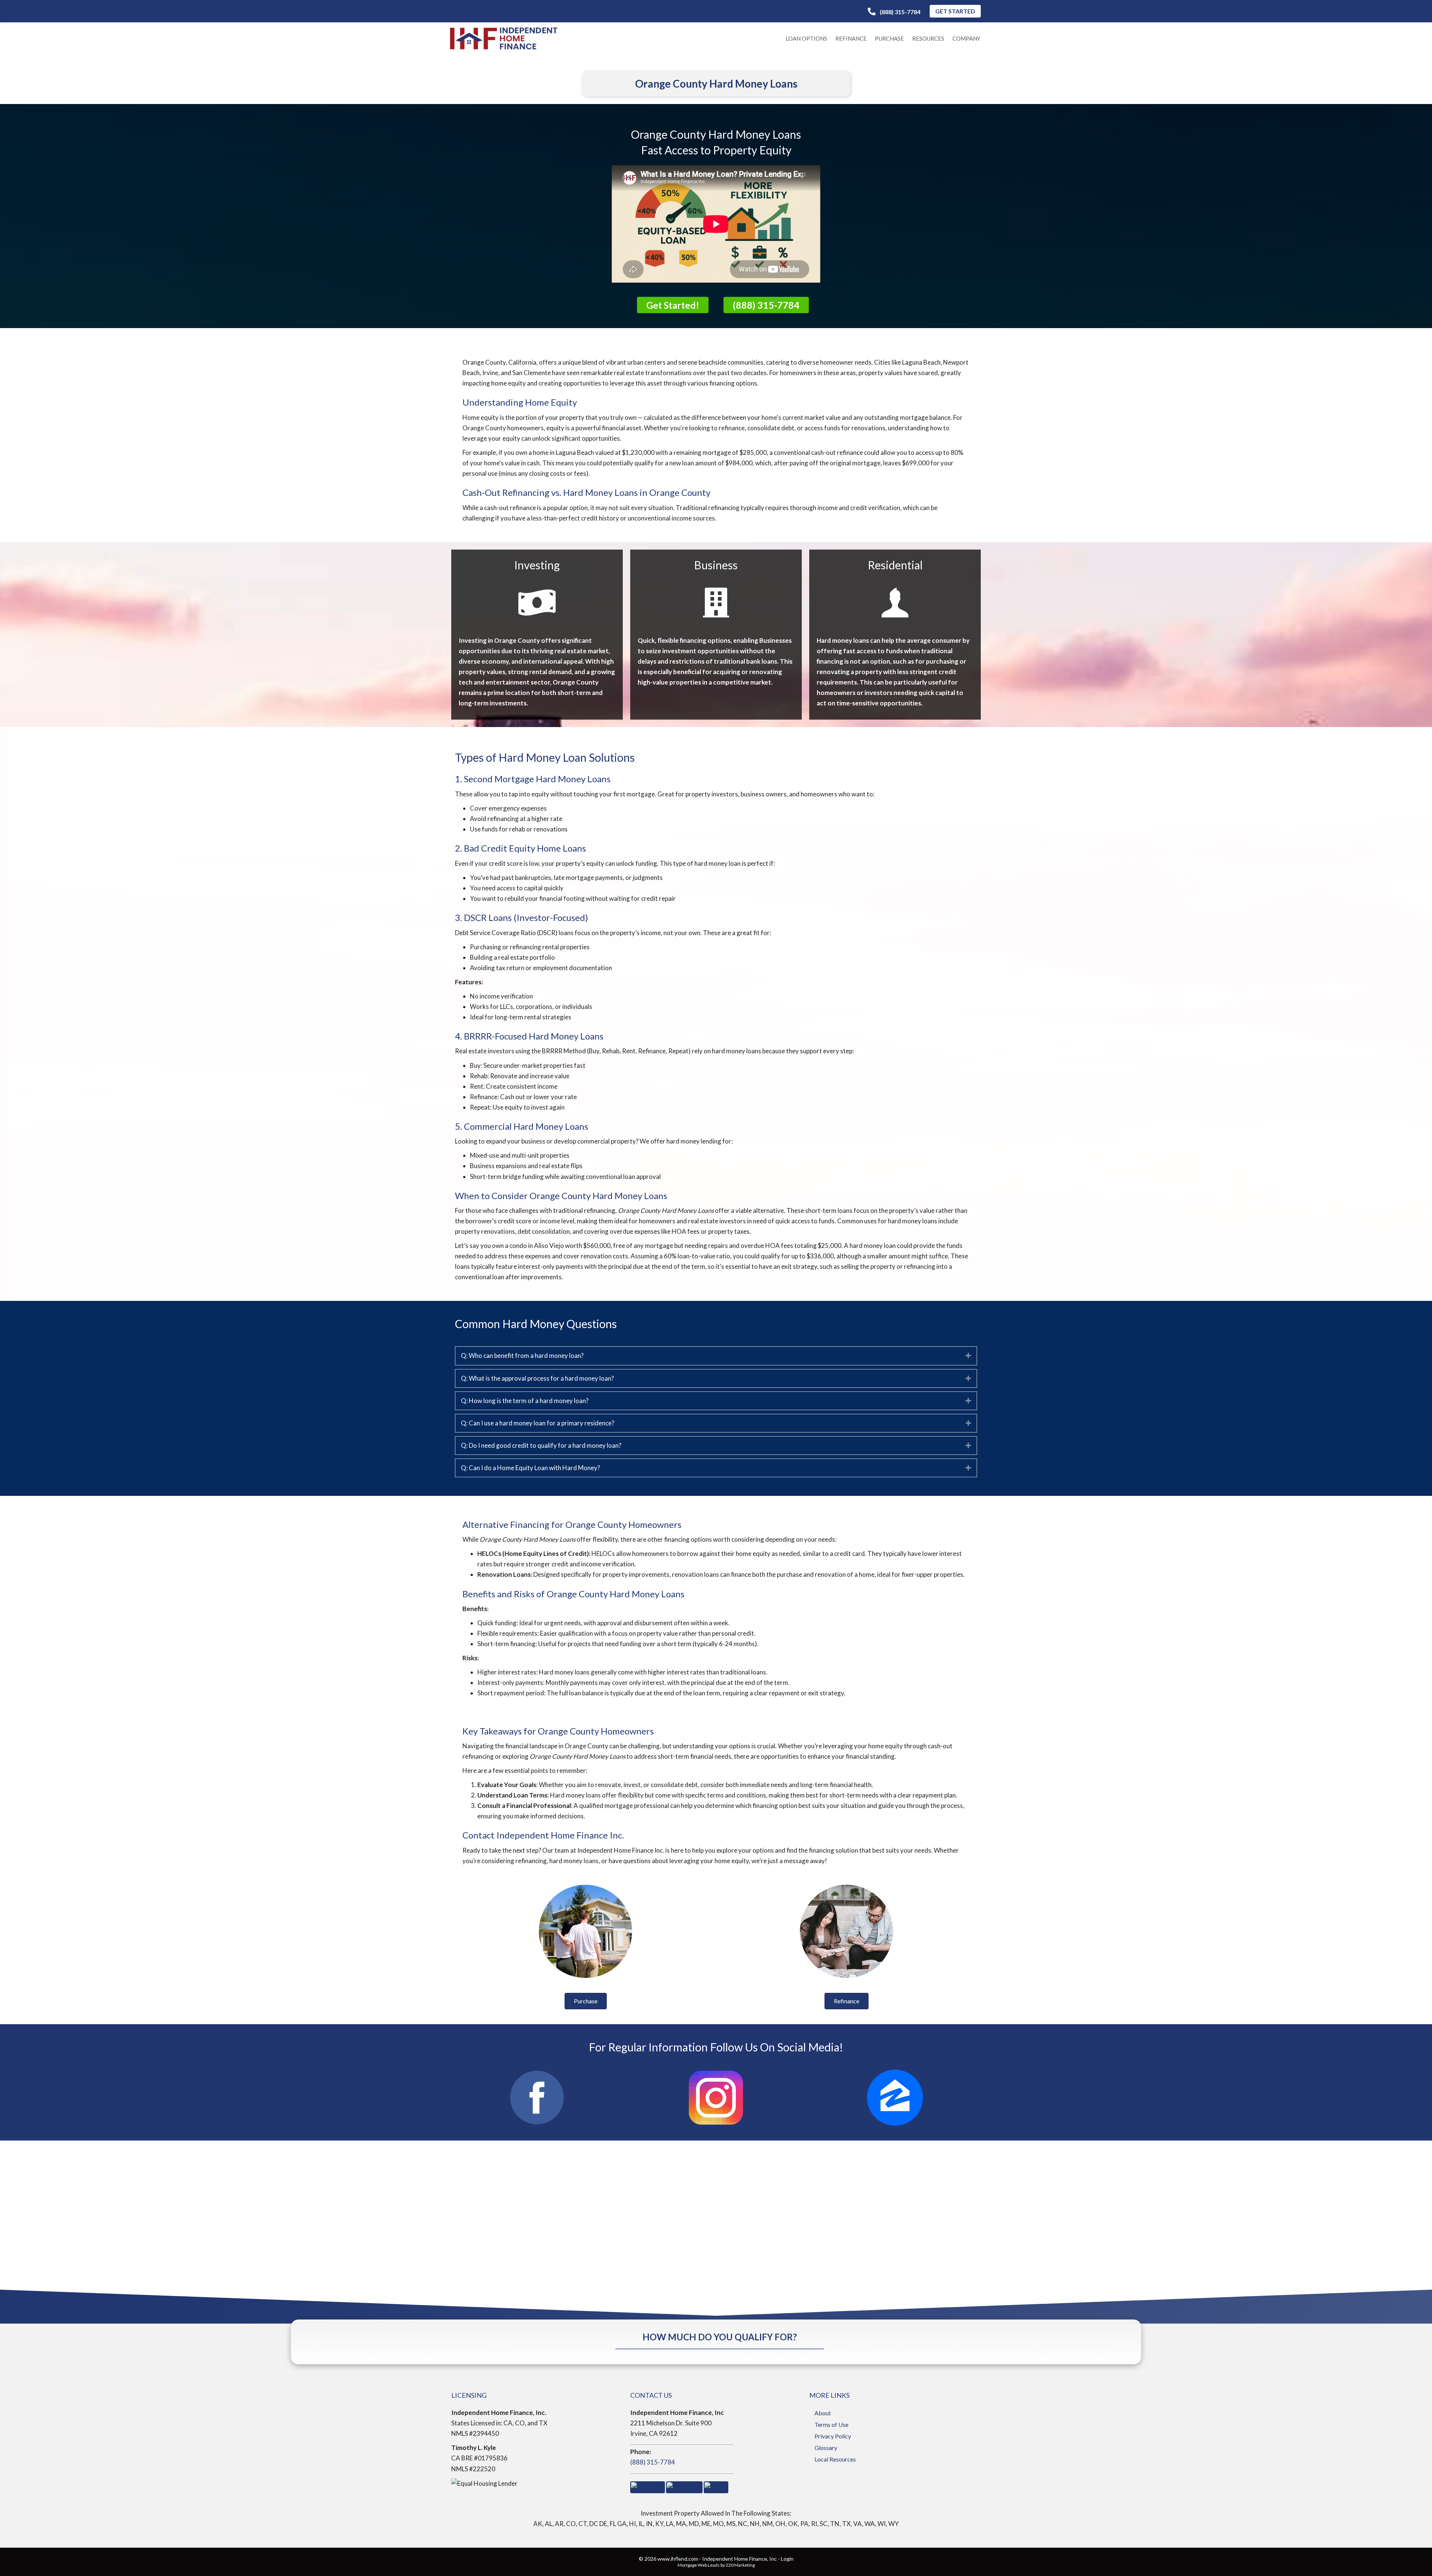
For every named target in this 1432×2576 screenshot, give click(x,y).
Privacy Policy (833, 2436)
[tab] (716, 1356)
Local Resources (835, 2459)
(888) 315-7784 (653, 2462)
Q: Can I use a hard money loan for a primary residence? (538, 1423)
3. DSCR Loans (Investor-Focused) (522, 917)
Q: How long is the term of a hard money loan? (525, 1401)
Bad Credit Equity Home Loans (525, 848)
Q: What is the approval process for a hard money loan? (537, 1378)
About (823, 2413)
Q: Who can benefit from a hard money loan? (522, 1355)
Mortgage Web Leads (699, 2565)
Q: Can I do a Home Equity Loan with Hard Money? (530, 1468)
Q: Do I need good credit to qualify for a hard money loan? (541, 1445)
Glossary (826, 2448)
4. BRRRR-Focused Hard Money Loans (529, 1036)
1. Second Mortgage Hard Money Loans (533, 779)
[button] (894, 12)
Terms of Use (831, 2424)
